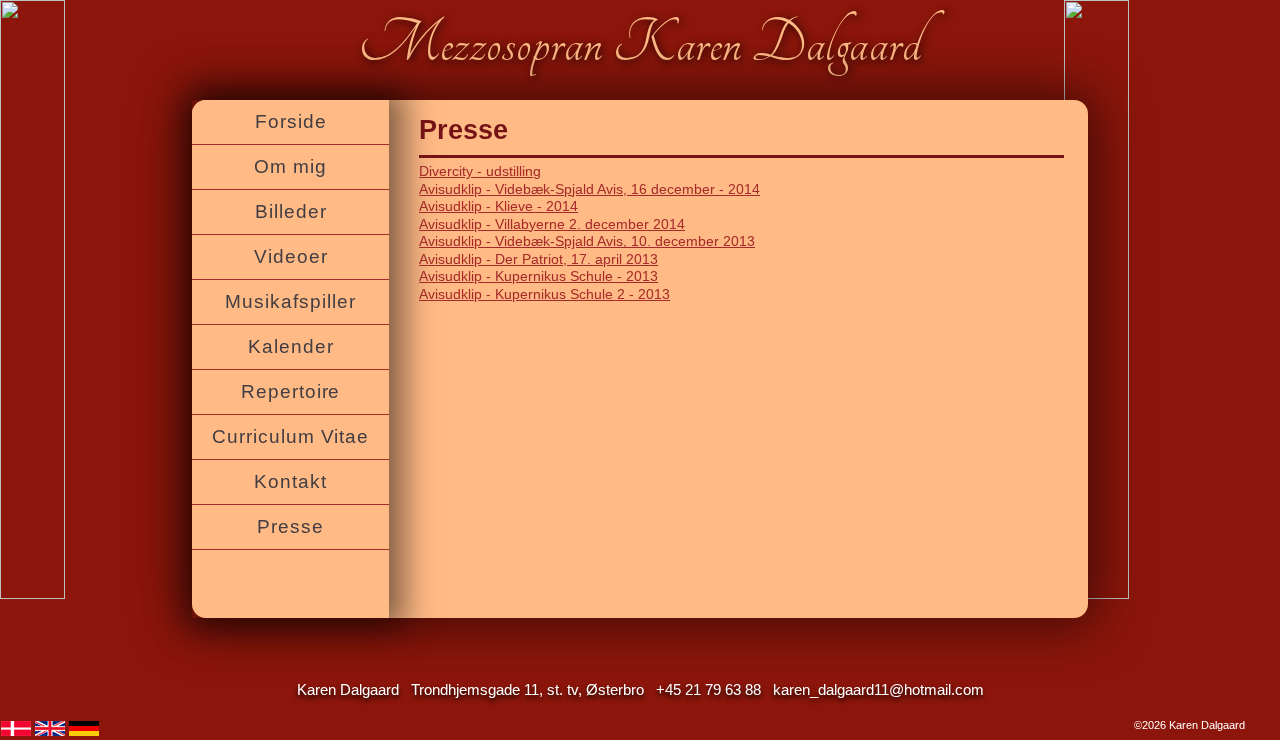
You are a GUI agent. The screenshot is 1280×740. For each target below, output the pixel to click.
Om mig (290, 166)
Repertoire (291, 391)
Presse (290, 526)
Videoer (291, 256)
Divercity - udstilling (480, 171)
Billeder (291, 211)
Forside (291, 121)
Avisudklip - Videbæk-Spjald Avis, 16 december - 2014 (589, 189)
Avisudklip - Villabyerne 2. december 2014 (552, 224)
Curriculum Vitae (291, 436)
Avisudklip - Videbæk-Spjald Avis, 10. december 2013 (587, 241)
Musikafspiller (290, 301)
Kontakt (290, 481)
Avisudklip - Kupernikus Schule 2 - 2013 (544, 294)
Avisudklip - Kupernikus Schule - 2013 (538, 276)
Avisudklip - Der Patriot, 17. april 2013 (538, 259)
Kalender (291, 346)
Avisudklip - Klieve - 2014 (498, 206)
